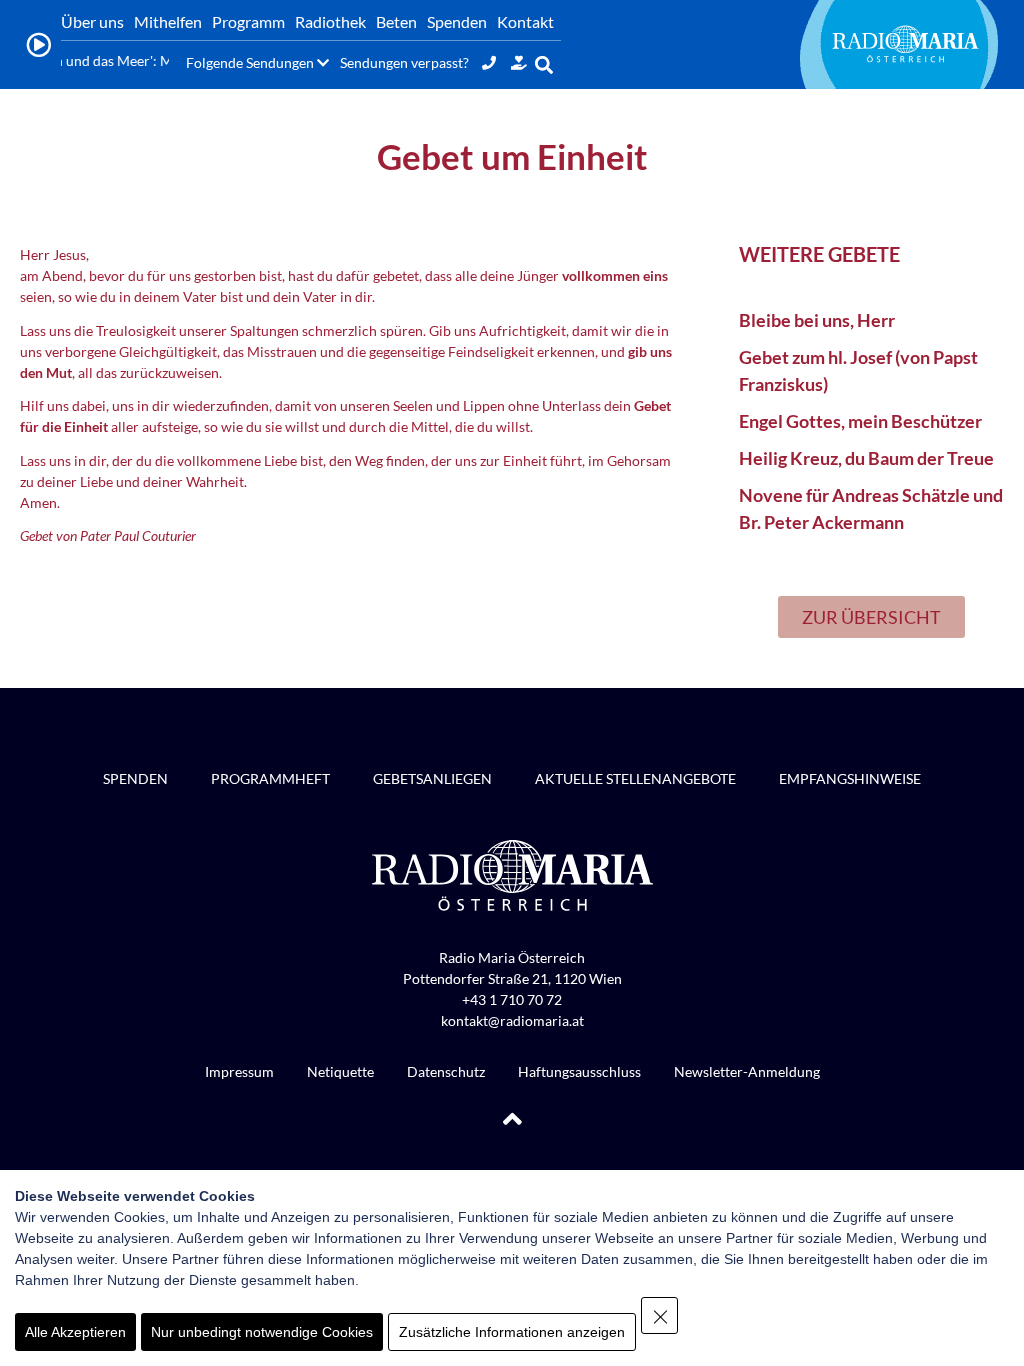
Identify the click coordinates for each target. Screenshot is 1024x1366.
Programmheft (270, 778)
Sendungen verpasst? (404, 62)
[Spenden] (519, 62)
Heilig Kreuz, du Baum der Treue (866, 458)
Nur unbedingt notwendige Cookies (262, 1332)
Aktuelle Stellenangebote (635, 778)
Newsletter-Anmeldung (747, 1071)
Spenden (135, 778)
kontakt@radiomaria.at (512, 1020)
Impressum (239, 1071)
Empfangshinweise (850, 778)
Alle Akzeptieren (75, 1332)
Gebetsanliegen (432, 778)
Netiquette (340, 1071)
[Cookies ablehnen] (659, 1315)
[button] (544, 64)
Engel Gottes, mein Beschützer (860, 421)
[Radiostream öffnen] (38, 45)
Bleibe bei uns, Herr (817, 320)
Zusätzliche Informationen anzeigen (512, 1332)
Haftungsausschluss (579, 1071)
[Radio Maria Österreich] (905, 44)
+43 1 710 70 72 (512, 999)
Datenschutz (446, 1071)
